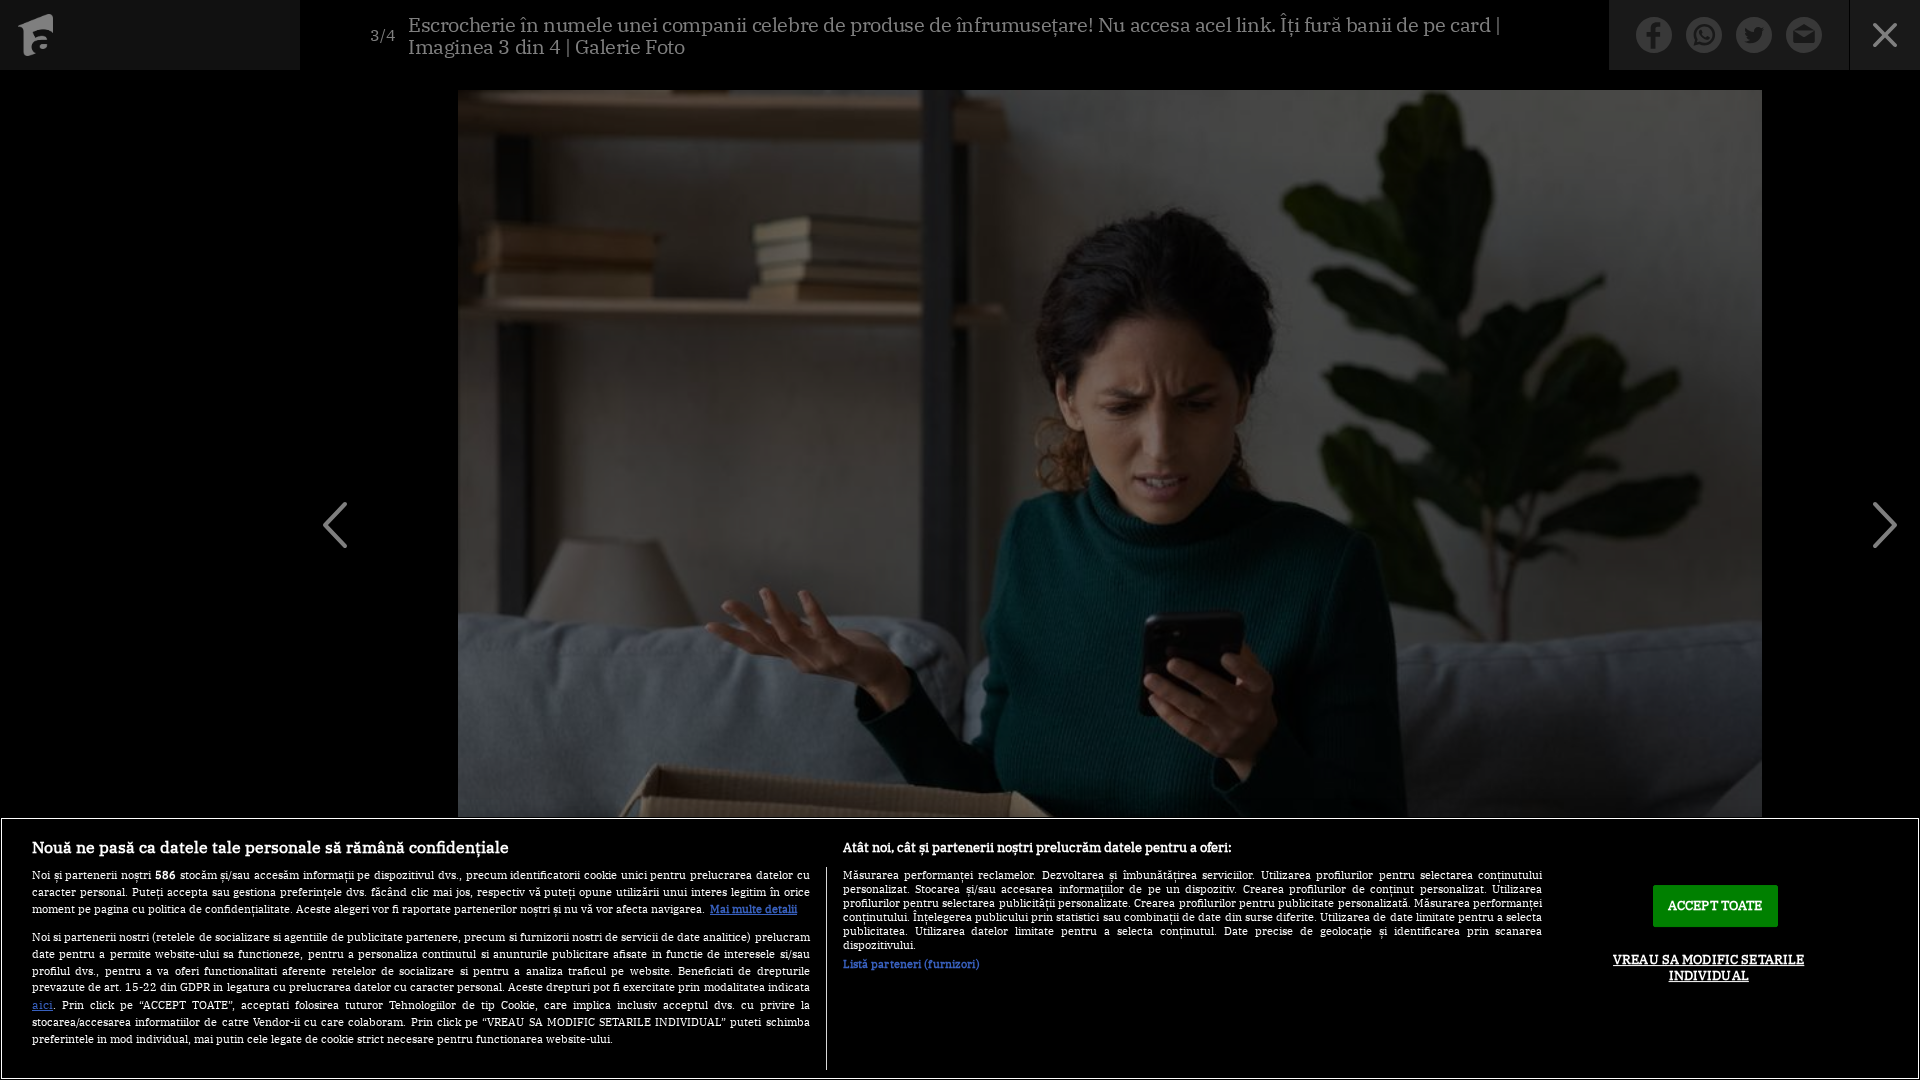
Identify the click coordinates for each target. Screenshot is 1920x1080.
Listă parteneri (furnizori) (911, 964)
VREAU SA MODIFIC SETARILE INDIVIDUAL (1708, 967)
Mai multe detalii (753, 909)
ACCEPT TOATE (1715, 905)
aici (42, 1004)
